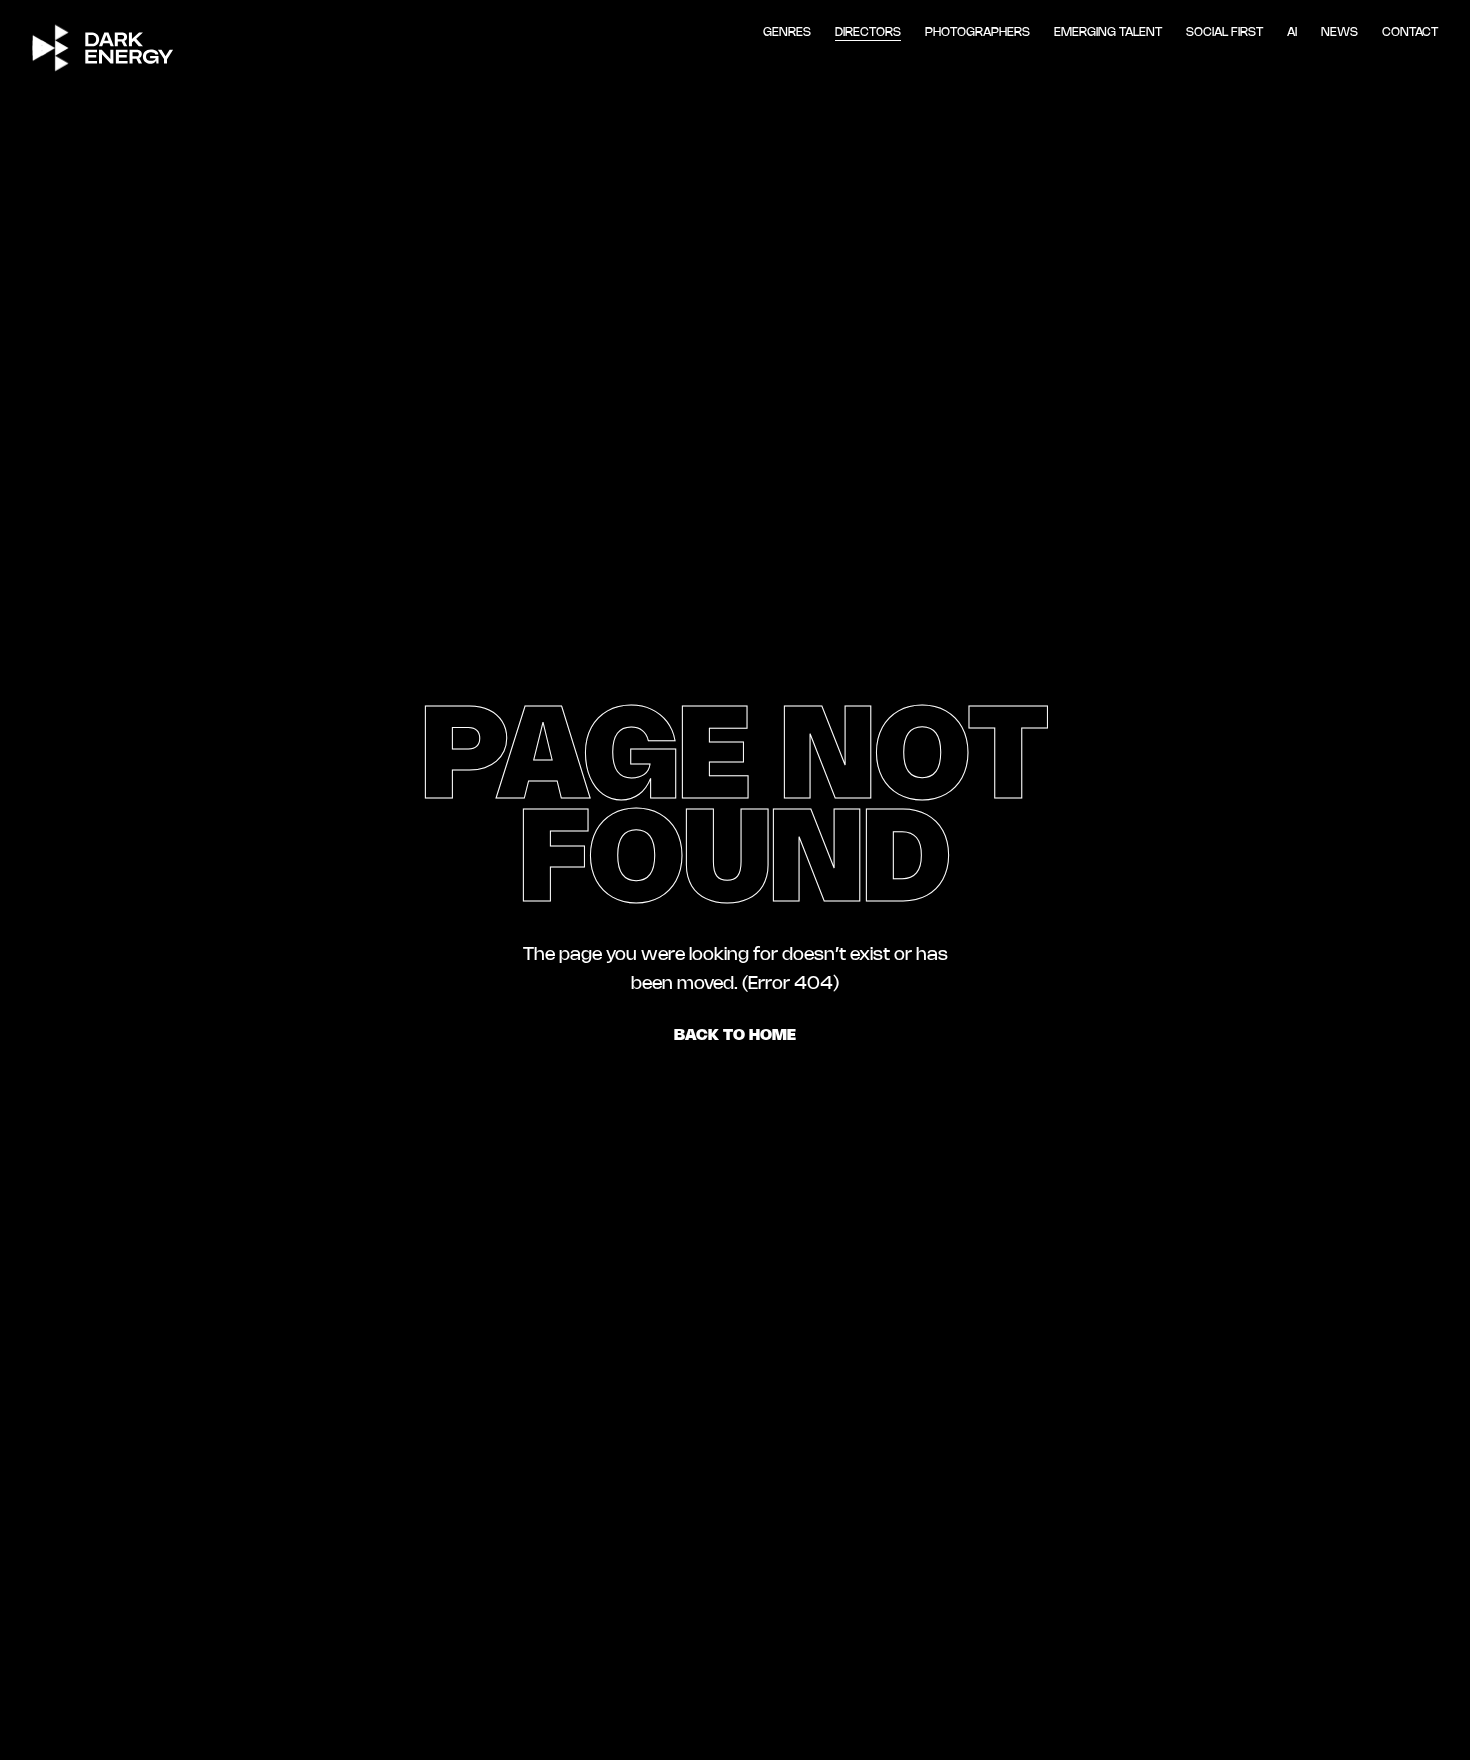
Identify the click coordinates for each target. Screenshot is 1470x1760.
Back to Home (735, 1035)
